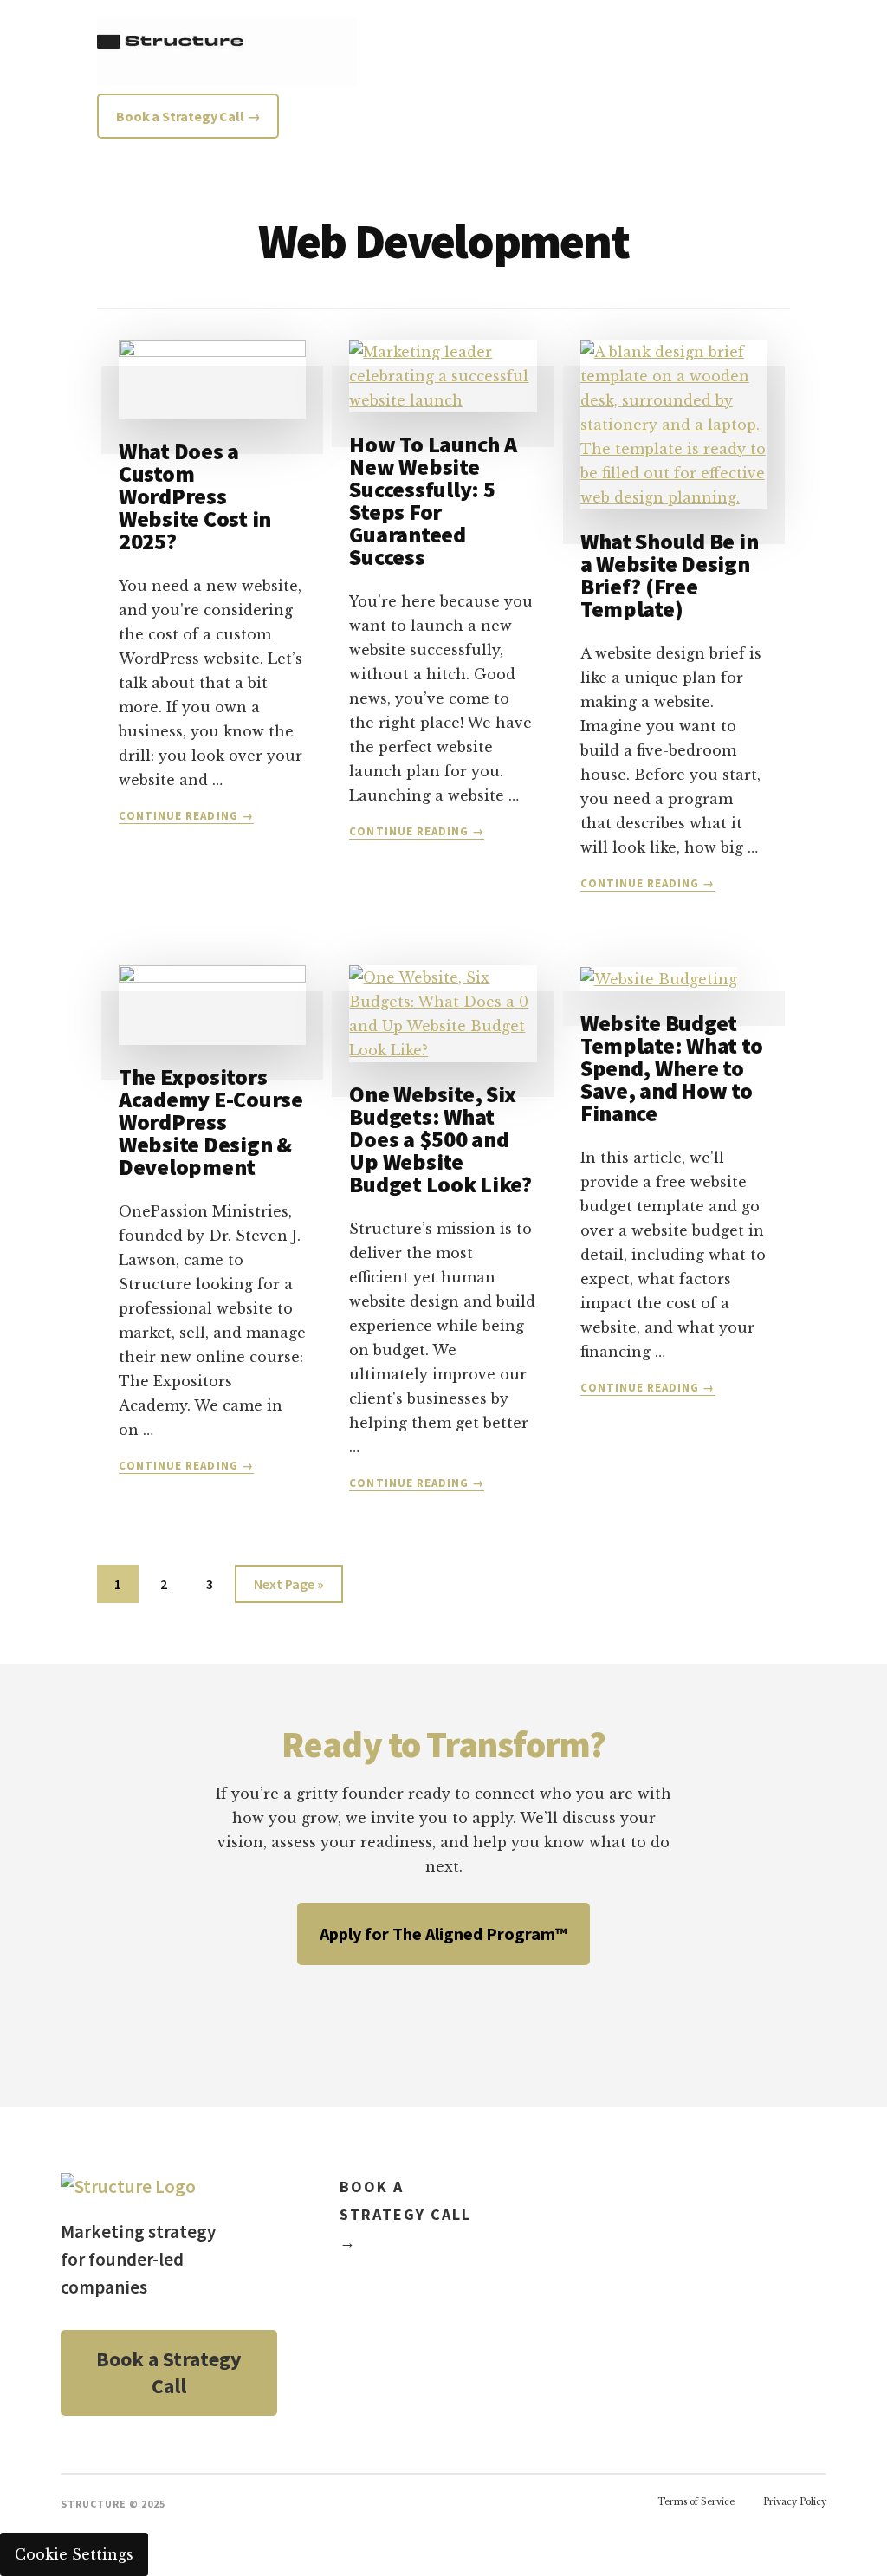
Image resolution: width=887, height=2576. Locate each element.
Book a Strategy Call (169, 2373)
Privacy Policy (795, 2502)
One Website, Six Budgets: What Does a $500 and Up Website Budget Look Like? (440, 1139)
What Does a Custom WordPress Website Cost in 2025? (195, 496)
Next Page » (288, 1589)
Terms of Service (696, 2502)
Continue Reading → (186, 816)
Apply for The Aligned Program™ (443, 1934)
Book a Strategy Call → (405, 2214)
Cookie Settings (74, 2554)
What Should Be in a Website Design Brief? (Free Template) (670, 575)
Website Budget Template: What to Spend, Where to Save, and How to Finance (672, 1068)
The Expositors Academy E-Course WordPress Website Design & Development (211, 1122)
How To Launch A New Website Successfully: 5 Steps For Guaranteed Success (433, 500)
